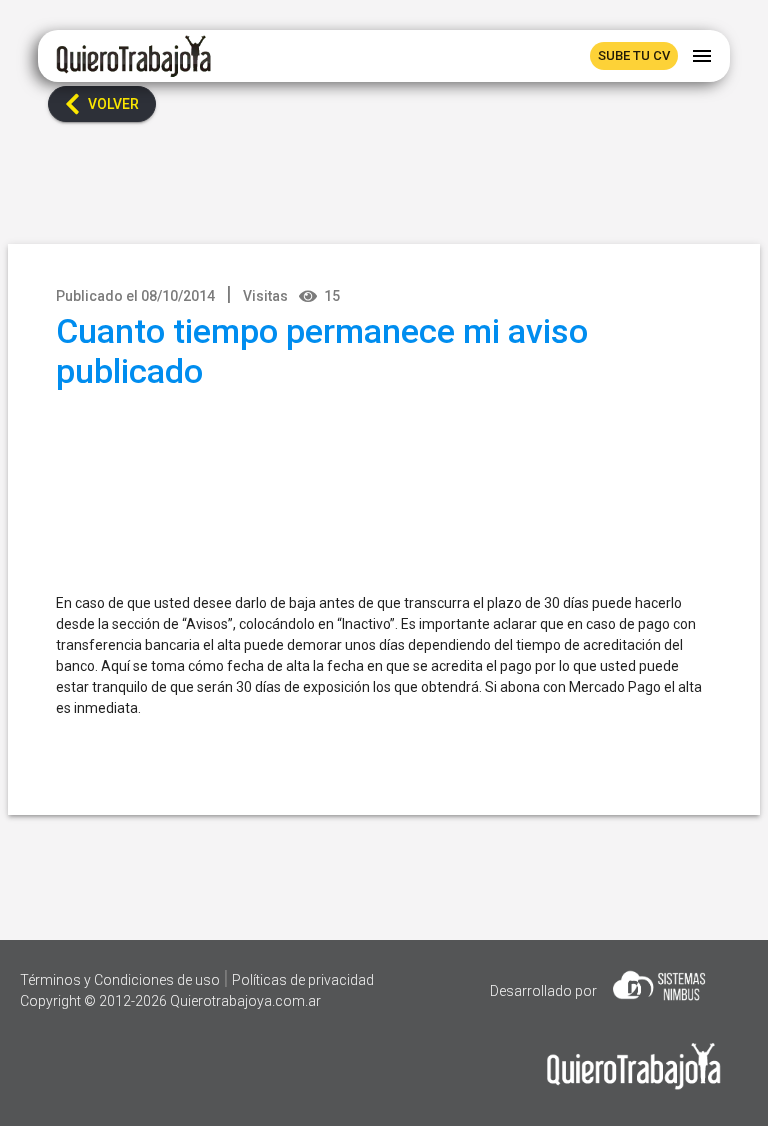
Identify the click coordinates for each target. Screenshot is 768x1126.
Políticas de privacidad (303, 980)
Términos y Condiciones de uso (121, 980)
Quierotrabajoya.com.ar (245, 1001)
